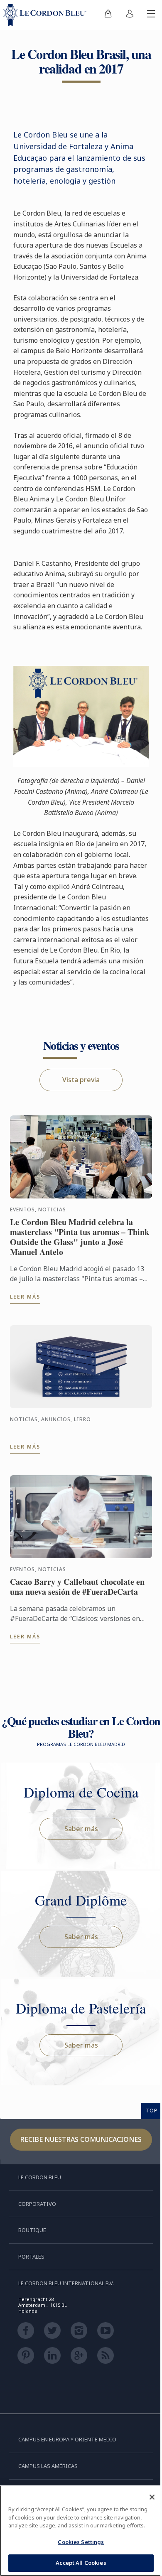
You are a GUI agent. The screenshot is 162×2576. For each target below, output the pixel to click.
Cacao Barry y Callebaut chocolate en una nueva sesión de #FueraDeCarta (77, 1587)
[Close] (152, 2497)
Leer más (25, 1297)
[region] (81, 2531)
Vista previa (81, 1080)
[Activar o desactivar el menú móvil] (151, 15)
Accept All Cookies (81, 2563)
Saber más (81, 1829)
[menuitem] (108, 15)
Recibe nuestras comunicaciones (81, 2139)
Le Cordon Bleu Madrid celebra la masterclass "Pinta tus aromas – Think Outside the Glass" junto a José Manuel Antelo (80, 1237)
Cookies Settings (81, 2542)
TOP (152, 2110)
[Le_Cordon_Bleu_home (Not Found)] (47, 15)
